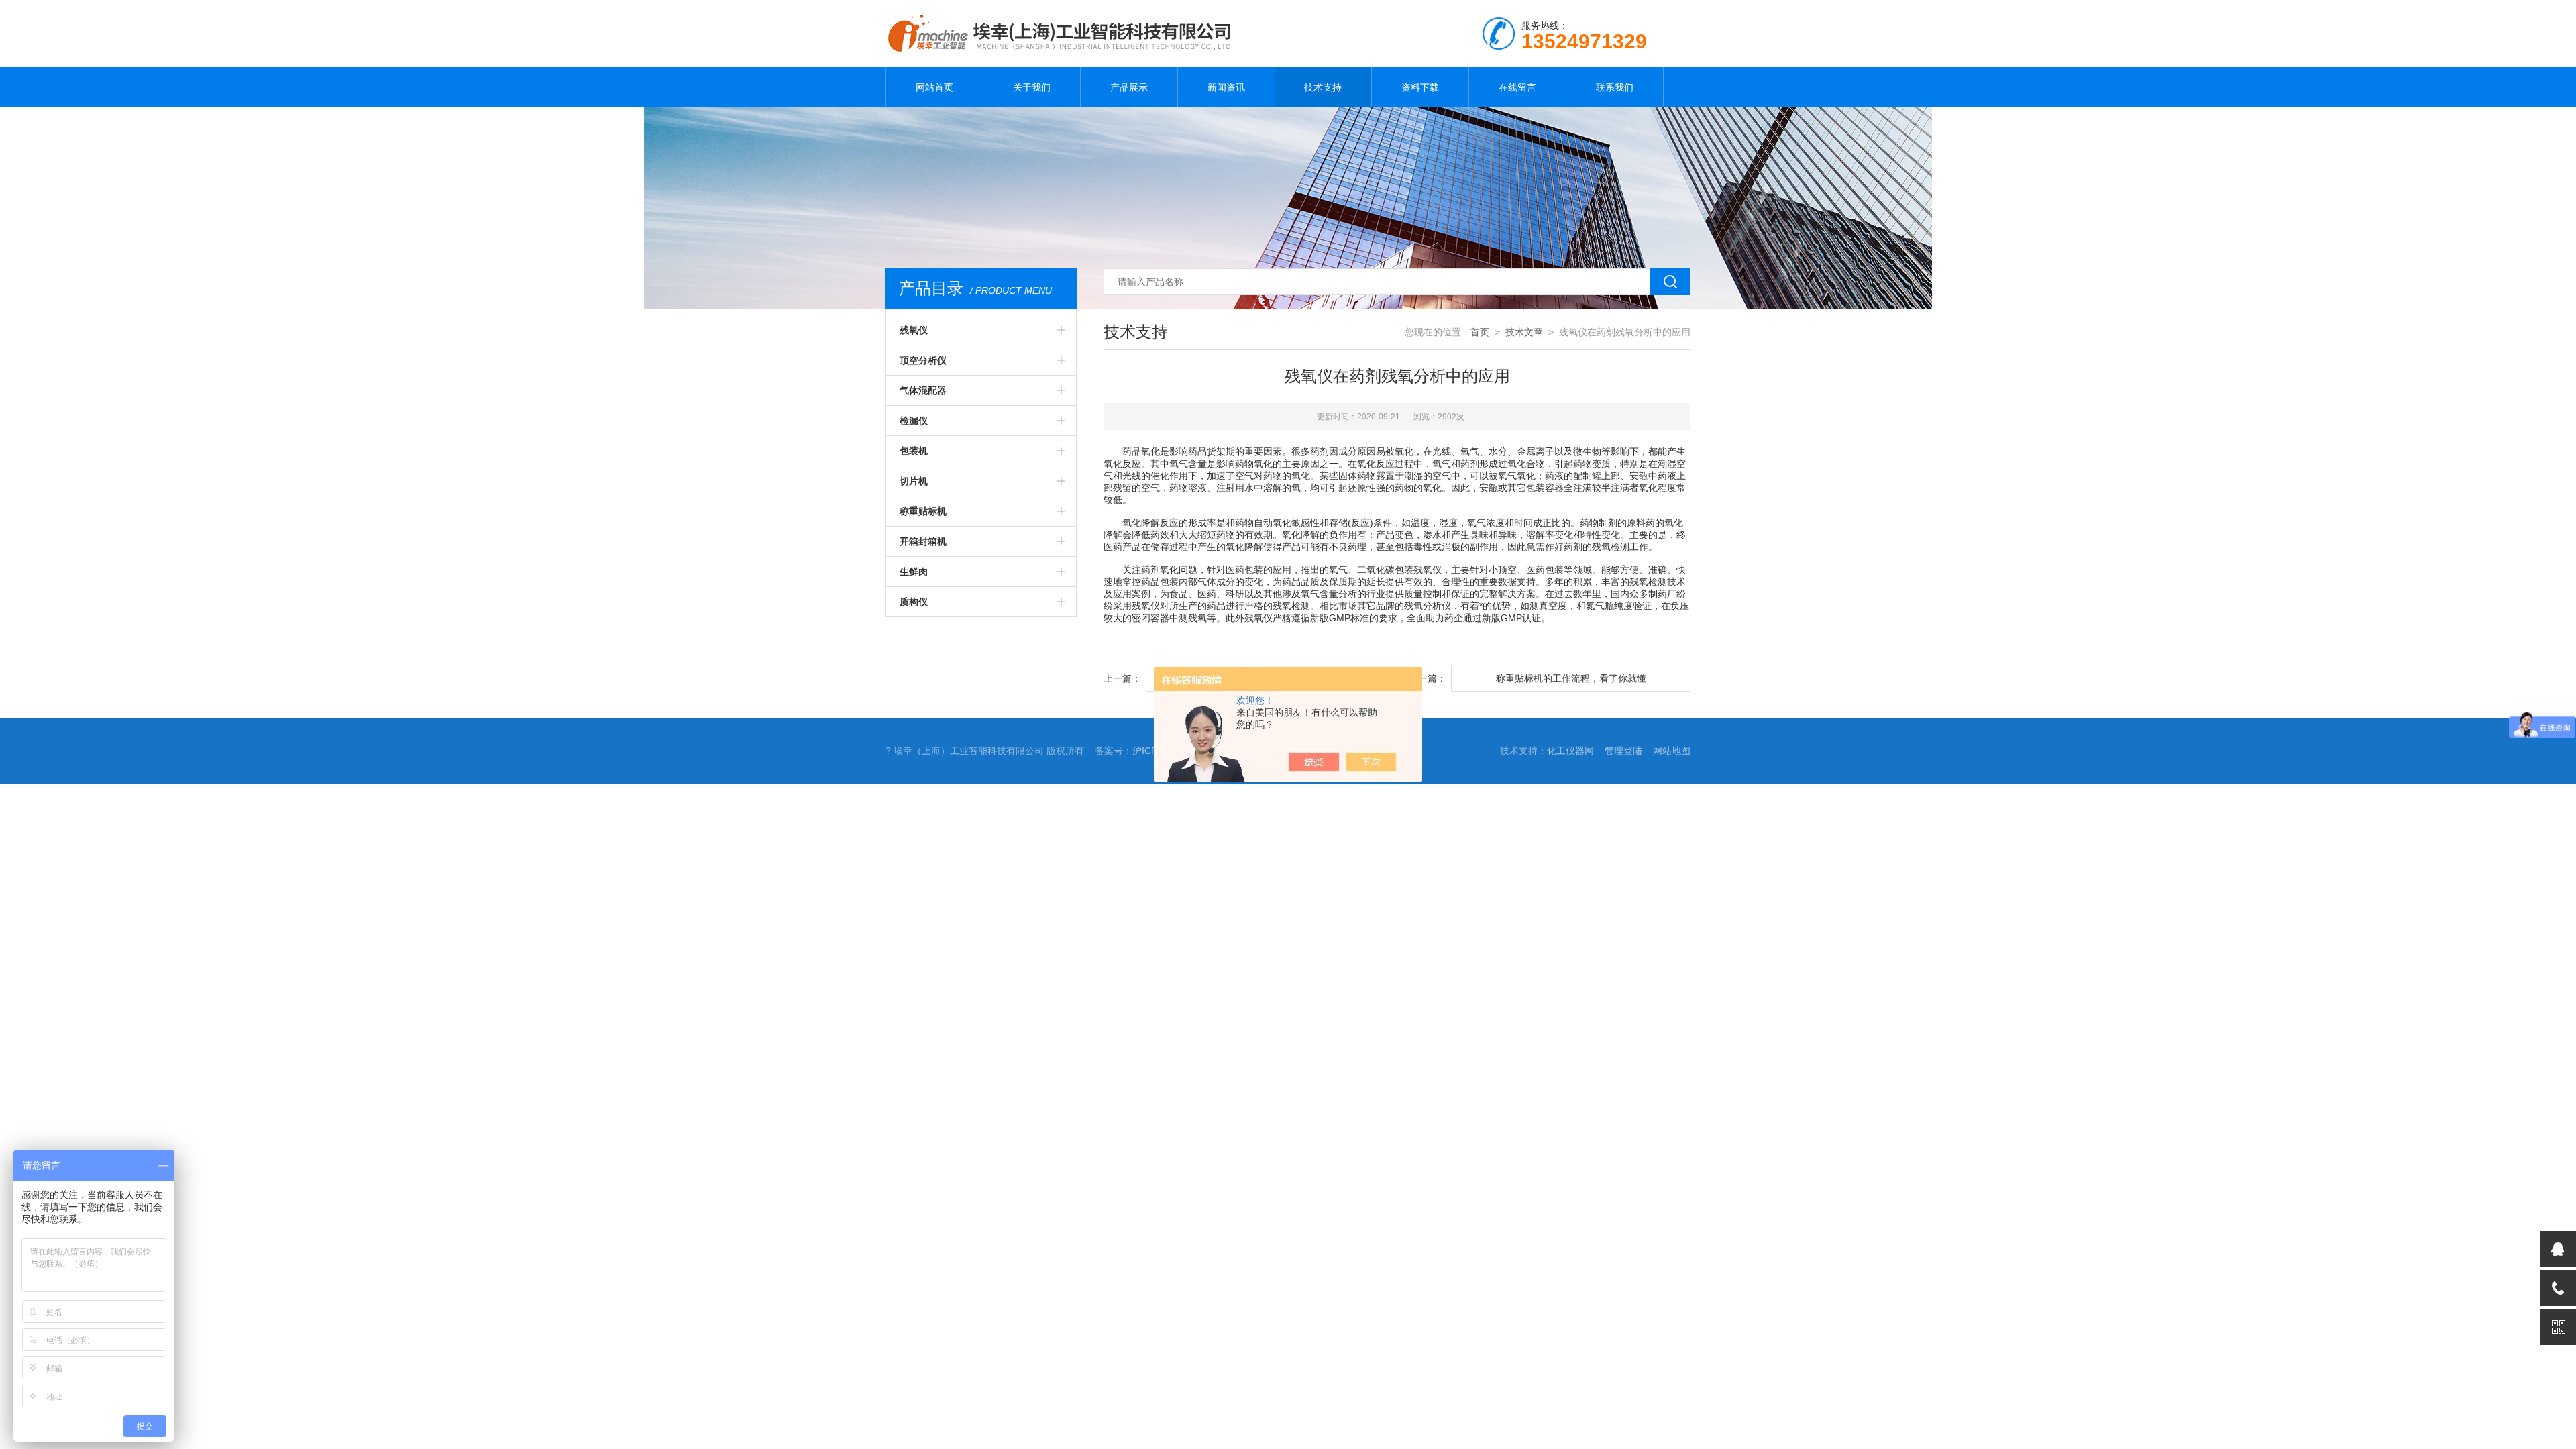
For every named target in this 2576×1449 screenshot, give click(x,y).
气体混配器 (923, 390)
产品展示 (1129, 87)
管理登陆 (1623, 751)
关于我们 (1032, 87)
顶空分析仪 (923, 360)
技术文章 (1524, 332)
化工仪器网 (1570, 751)
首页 (1480, 332)
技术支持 (1323, 87)
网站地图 (1672, 751)
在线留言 (1517, 87)
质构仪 (914, 602)
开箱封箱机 (923, 541)
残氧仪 (914, 330)
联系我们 (1615, 87)
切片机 (914, 481)
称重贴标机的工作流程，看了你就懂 (1571, 678)
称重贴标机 (923, 511)
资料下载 (1420, 87)
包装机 (914, 451)
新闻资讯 (1226, 87)
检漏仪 (914, 421)
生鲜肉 (914, 572)
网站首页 (934, 87)
